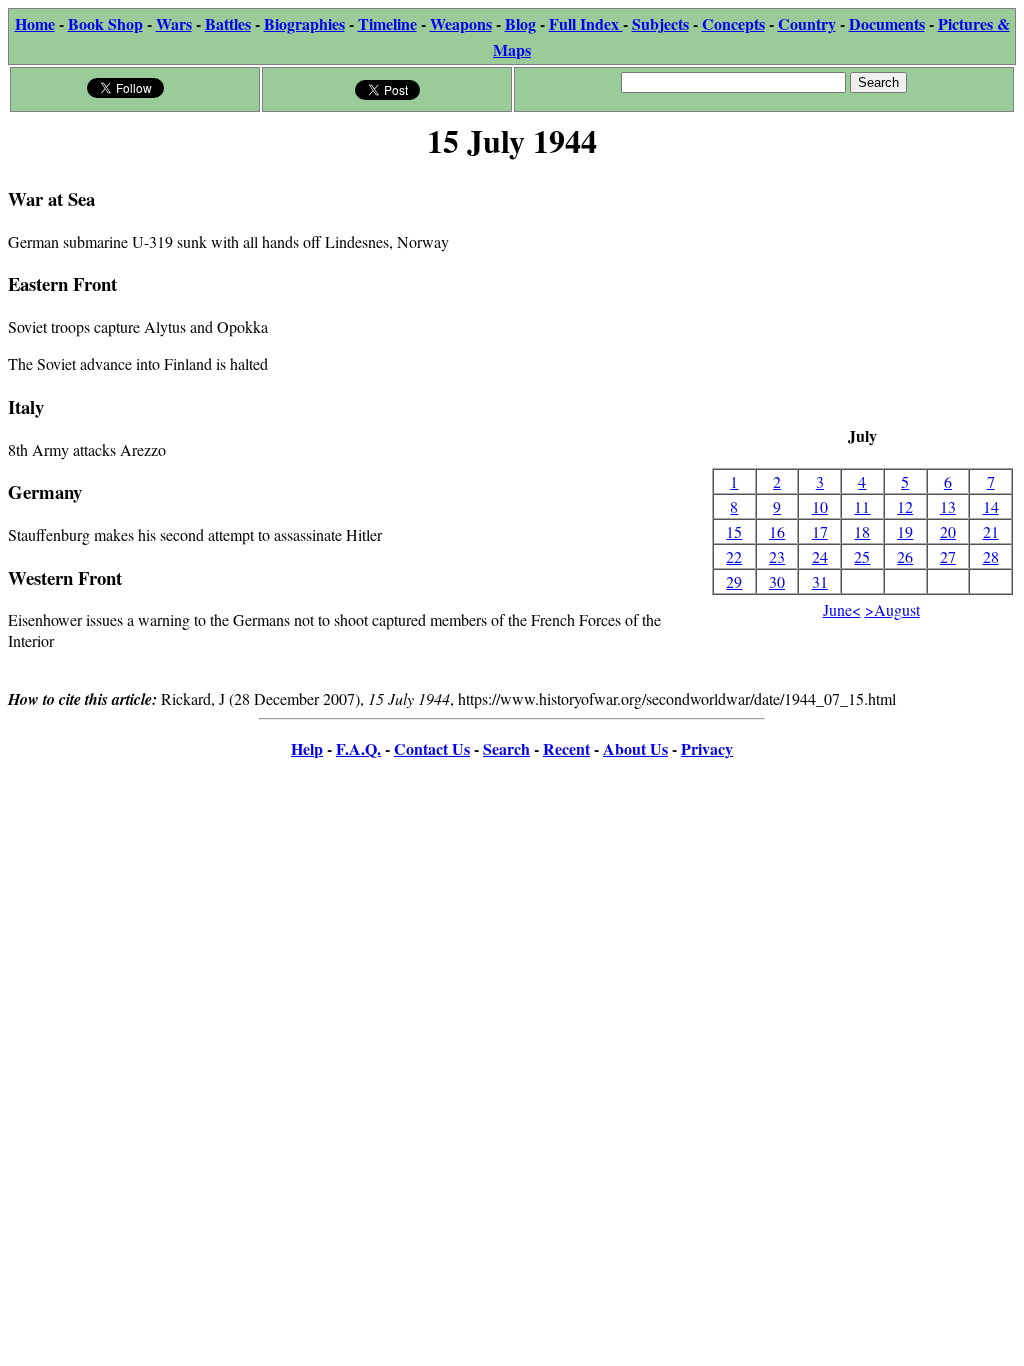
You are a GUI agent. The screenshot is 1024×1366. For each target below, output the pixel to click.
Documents (887, 23)
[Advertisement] (862, 295)
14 (991, 506)
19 (905, 531)
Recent (566, 748)
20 (948, 531)
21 (991, 531)
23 (777, 556)
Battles (228, 23)
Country (807, 23)
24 (820, 556)
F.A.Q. (358, 748)
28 (991, 556)
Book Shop (105, 23)
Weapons (461, 23)
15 (734, 531)
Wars (174, 23)
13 (948, 506)
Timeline (387, 23)
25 (862, 556)
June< (842, 609)
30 (777, 581)
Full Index (586, 23)
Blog (520, 23)
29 (734, 581)
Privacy (707, 748)
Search (506, 748)
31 (820, 581)
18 (862, 531)
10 (820, 506)
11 (862, 506)
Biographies (304, 23)
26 (905, 556)
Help (307, 748)
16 (777, 531)
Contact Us (432, 748)
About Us (635, 748)
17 (820, 531)
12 (905, 506)
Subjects (660, 23)
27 (948, 556)
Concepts (733, 23)
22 (734, 556)
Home (35, 23)
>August (892, 609)
